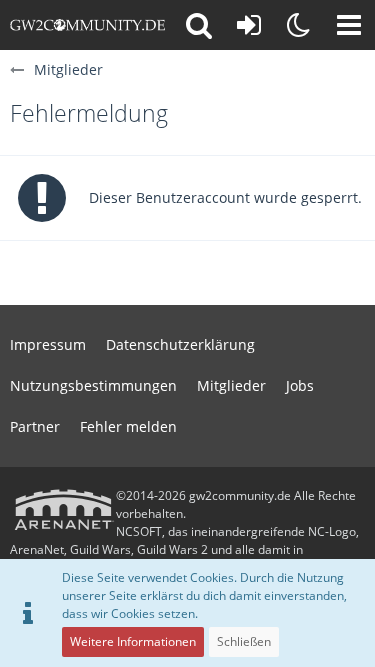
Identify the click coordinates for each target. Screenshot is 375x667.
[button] (349, 25)
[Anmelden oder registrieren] (249, 25)
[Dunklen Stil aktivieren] (299, 25)
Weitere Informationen (133, 641)
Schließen (244, 641)
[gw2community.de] (87, 25)
